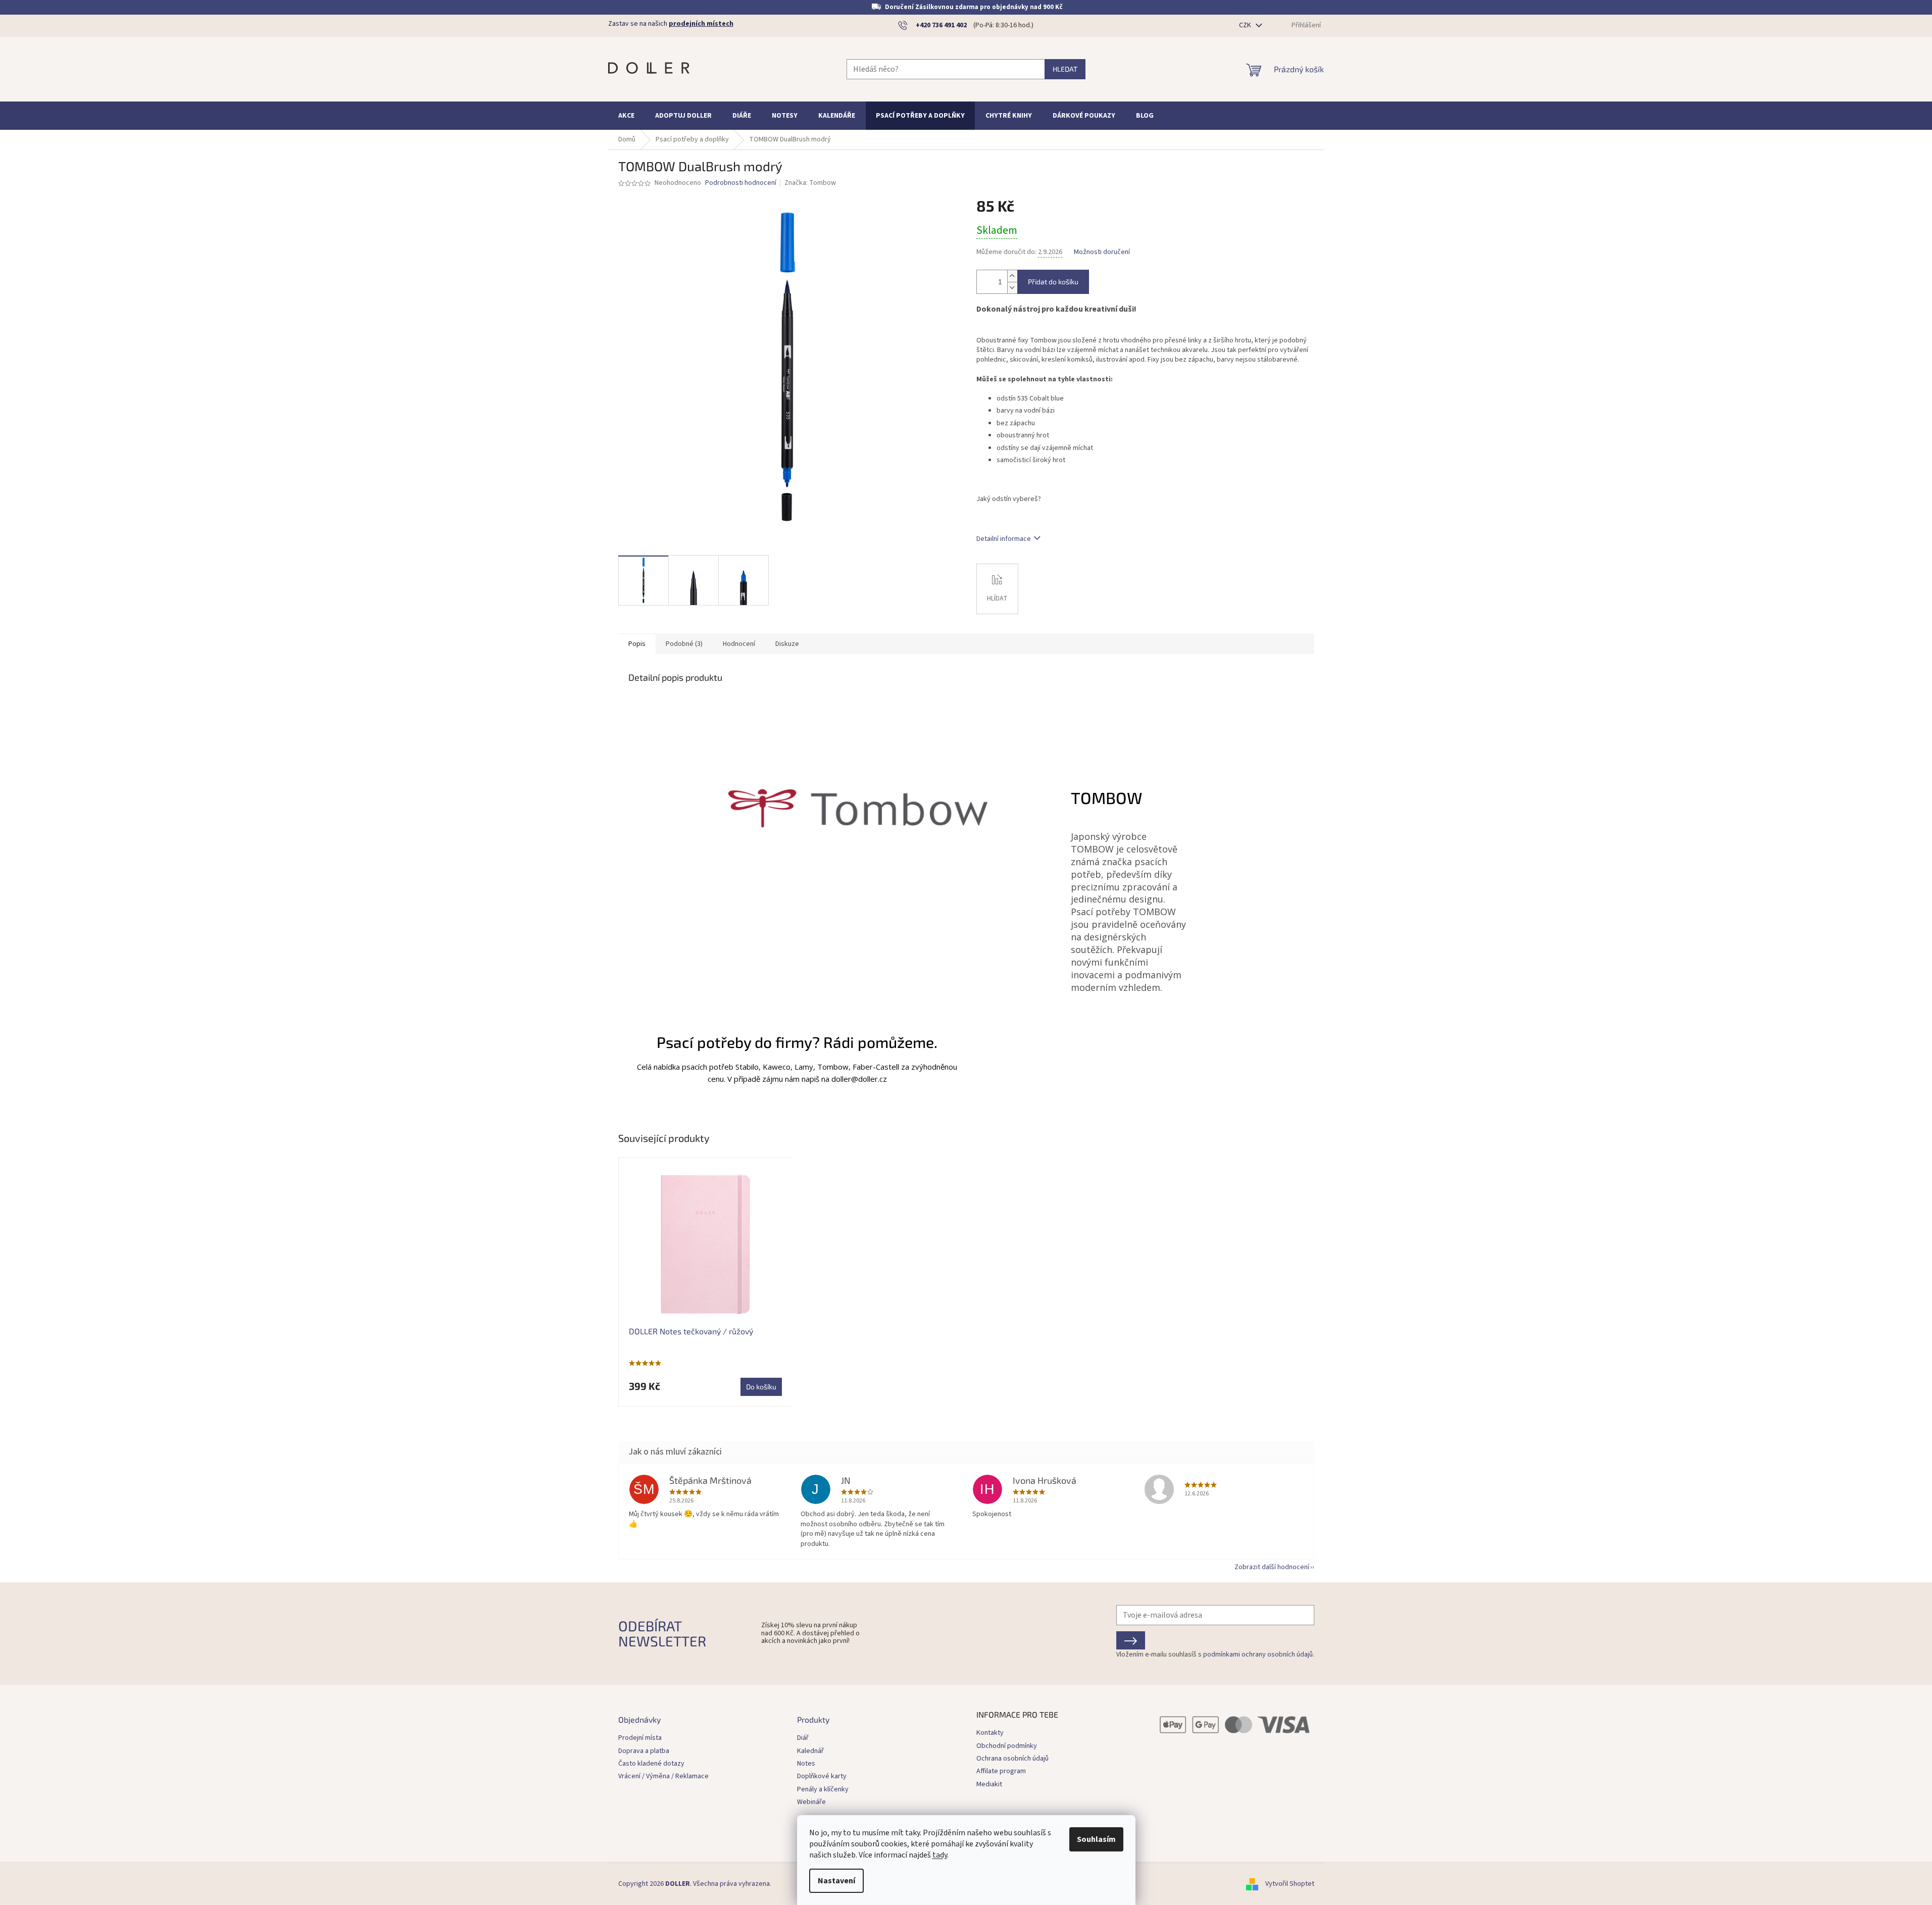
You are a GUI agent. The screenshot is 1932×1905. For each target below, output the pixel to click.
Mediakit (989, 1784)
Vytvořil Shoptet (1290, 1884)
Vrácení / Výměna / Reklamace (663, 1776)
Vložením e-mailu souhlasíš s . (1215, 1655)
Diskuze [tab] (787, 644)
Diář (803, 1738)
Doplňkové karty (822, 1776)
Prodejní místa (640, 1738)
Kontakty (990, 1733)
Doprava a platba (644, 1751)
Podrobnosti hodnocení (741, 183)
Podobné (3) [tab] (684, 644)
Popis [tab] (637, 644)
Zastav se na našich (671, 24)
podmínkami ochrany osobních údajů (1258, 1655)
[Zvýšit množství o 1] (1012, 276)
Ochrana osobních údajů (1012, 1759)
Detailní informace (1004, 539)
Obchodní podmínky (1007, 1746)
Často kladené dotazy (651, 1764)
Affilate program (1001, 1771)
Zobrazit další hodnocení (1272, 1567)
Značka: (810, 183)
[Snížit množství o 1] (1012, 288)
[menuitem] (626, 116)
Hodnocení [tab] (739, 644)
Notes (806, 1764)
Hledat (1065, 69)
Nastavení (836, 1881)
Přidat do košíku (1053, 282)
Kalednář (810, 1751)
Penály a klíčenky (823, 1790)
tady (940, 1855)
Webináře (811, 1802)
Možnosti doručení (1102, 252)
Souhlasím (1096, 1839)
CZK (1246, 25)
